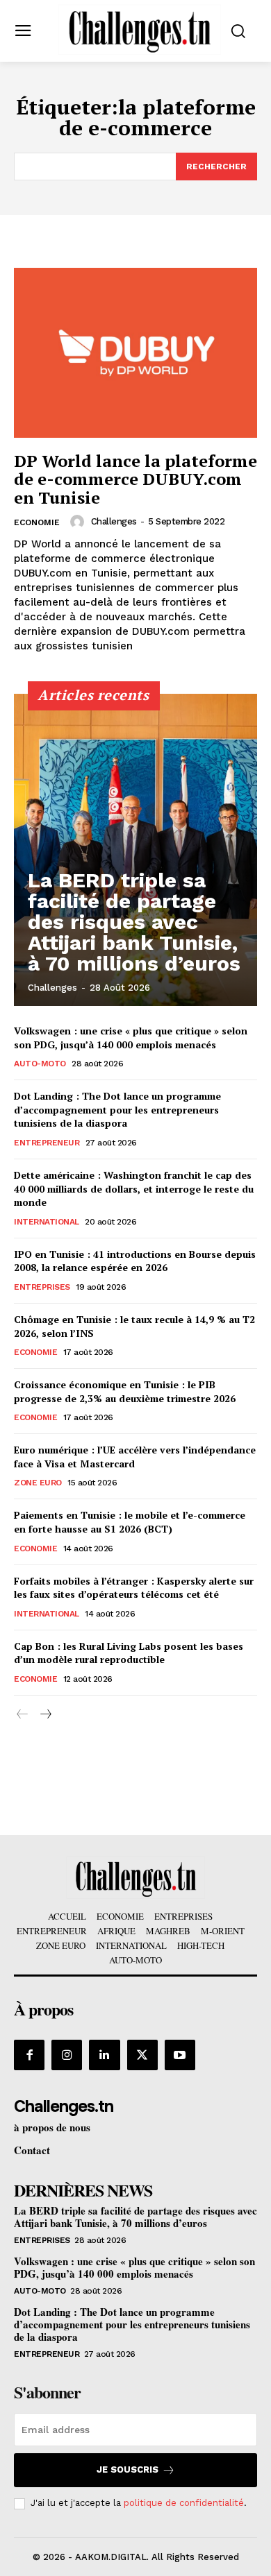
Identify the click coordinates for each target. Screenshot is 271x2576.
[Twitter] (142, 2055)
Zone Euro (38, 1483)
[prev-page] (23, 1715)
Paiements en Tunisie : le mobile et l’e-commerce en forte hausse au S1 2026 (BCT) (130, 1522)
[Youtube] (180, 2055)
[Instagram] (67, 2055)
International (47, 1222)
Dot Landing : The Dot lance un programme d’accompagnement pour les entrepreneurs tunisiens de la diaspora (117, 1109)
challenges (114, 521)
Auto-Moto (40, 1064)
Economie (37, 522)
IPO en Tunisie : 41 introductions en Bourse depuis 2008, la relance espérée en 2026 (135, 1261)
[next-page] (45, 1715)
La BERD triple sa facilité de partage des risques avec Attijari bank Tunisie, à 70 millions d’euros (134, 922)
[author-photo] (79, 522)
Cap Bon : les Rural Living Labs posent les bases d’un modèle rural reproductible (129, 1653)
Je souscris (128, 2470)
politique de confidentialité (184, 2503)
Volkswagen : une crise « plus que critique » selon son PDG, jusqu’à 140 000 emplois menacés (131, 1038)
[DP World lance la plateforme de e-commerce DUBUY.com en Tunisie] (135, 353)
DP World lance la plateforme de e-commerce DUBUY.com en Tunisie (135, 479)
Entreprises (42, 1287)
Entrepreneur (47, 1143)
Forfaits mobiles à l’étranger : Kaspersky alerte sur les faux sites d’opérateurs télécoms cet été (134, 1588)
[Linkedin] (104, 2055)
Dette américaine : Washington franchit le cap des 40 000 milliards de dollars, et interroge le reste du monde (134, 1188)
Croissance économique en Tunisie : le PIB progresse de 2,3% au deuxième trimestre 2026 (125, 1391)
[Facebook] (29, 2055)
